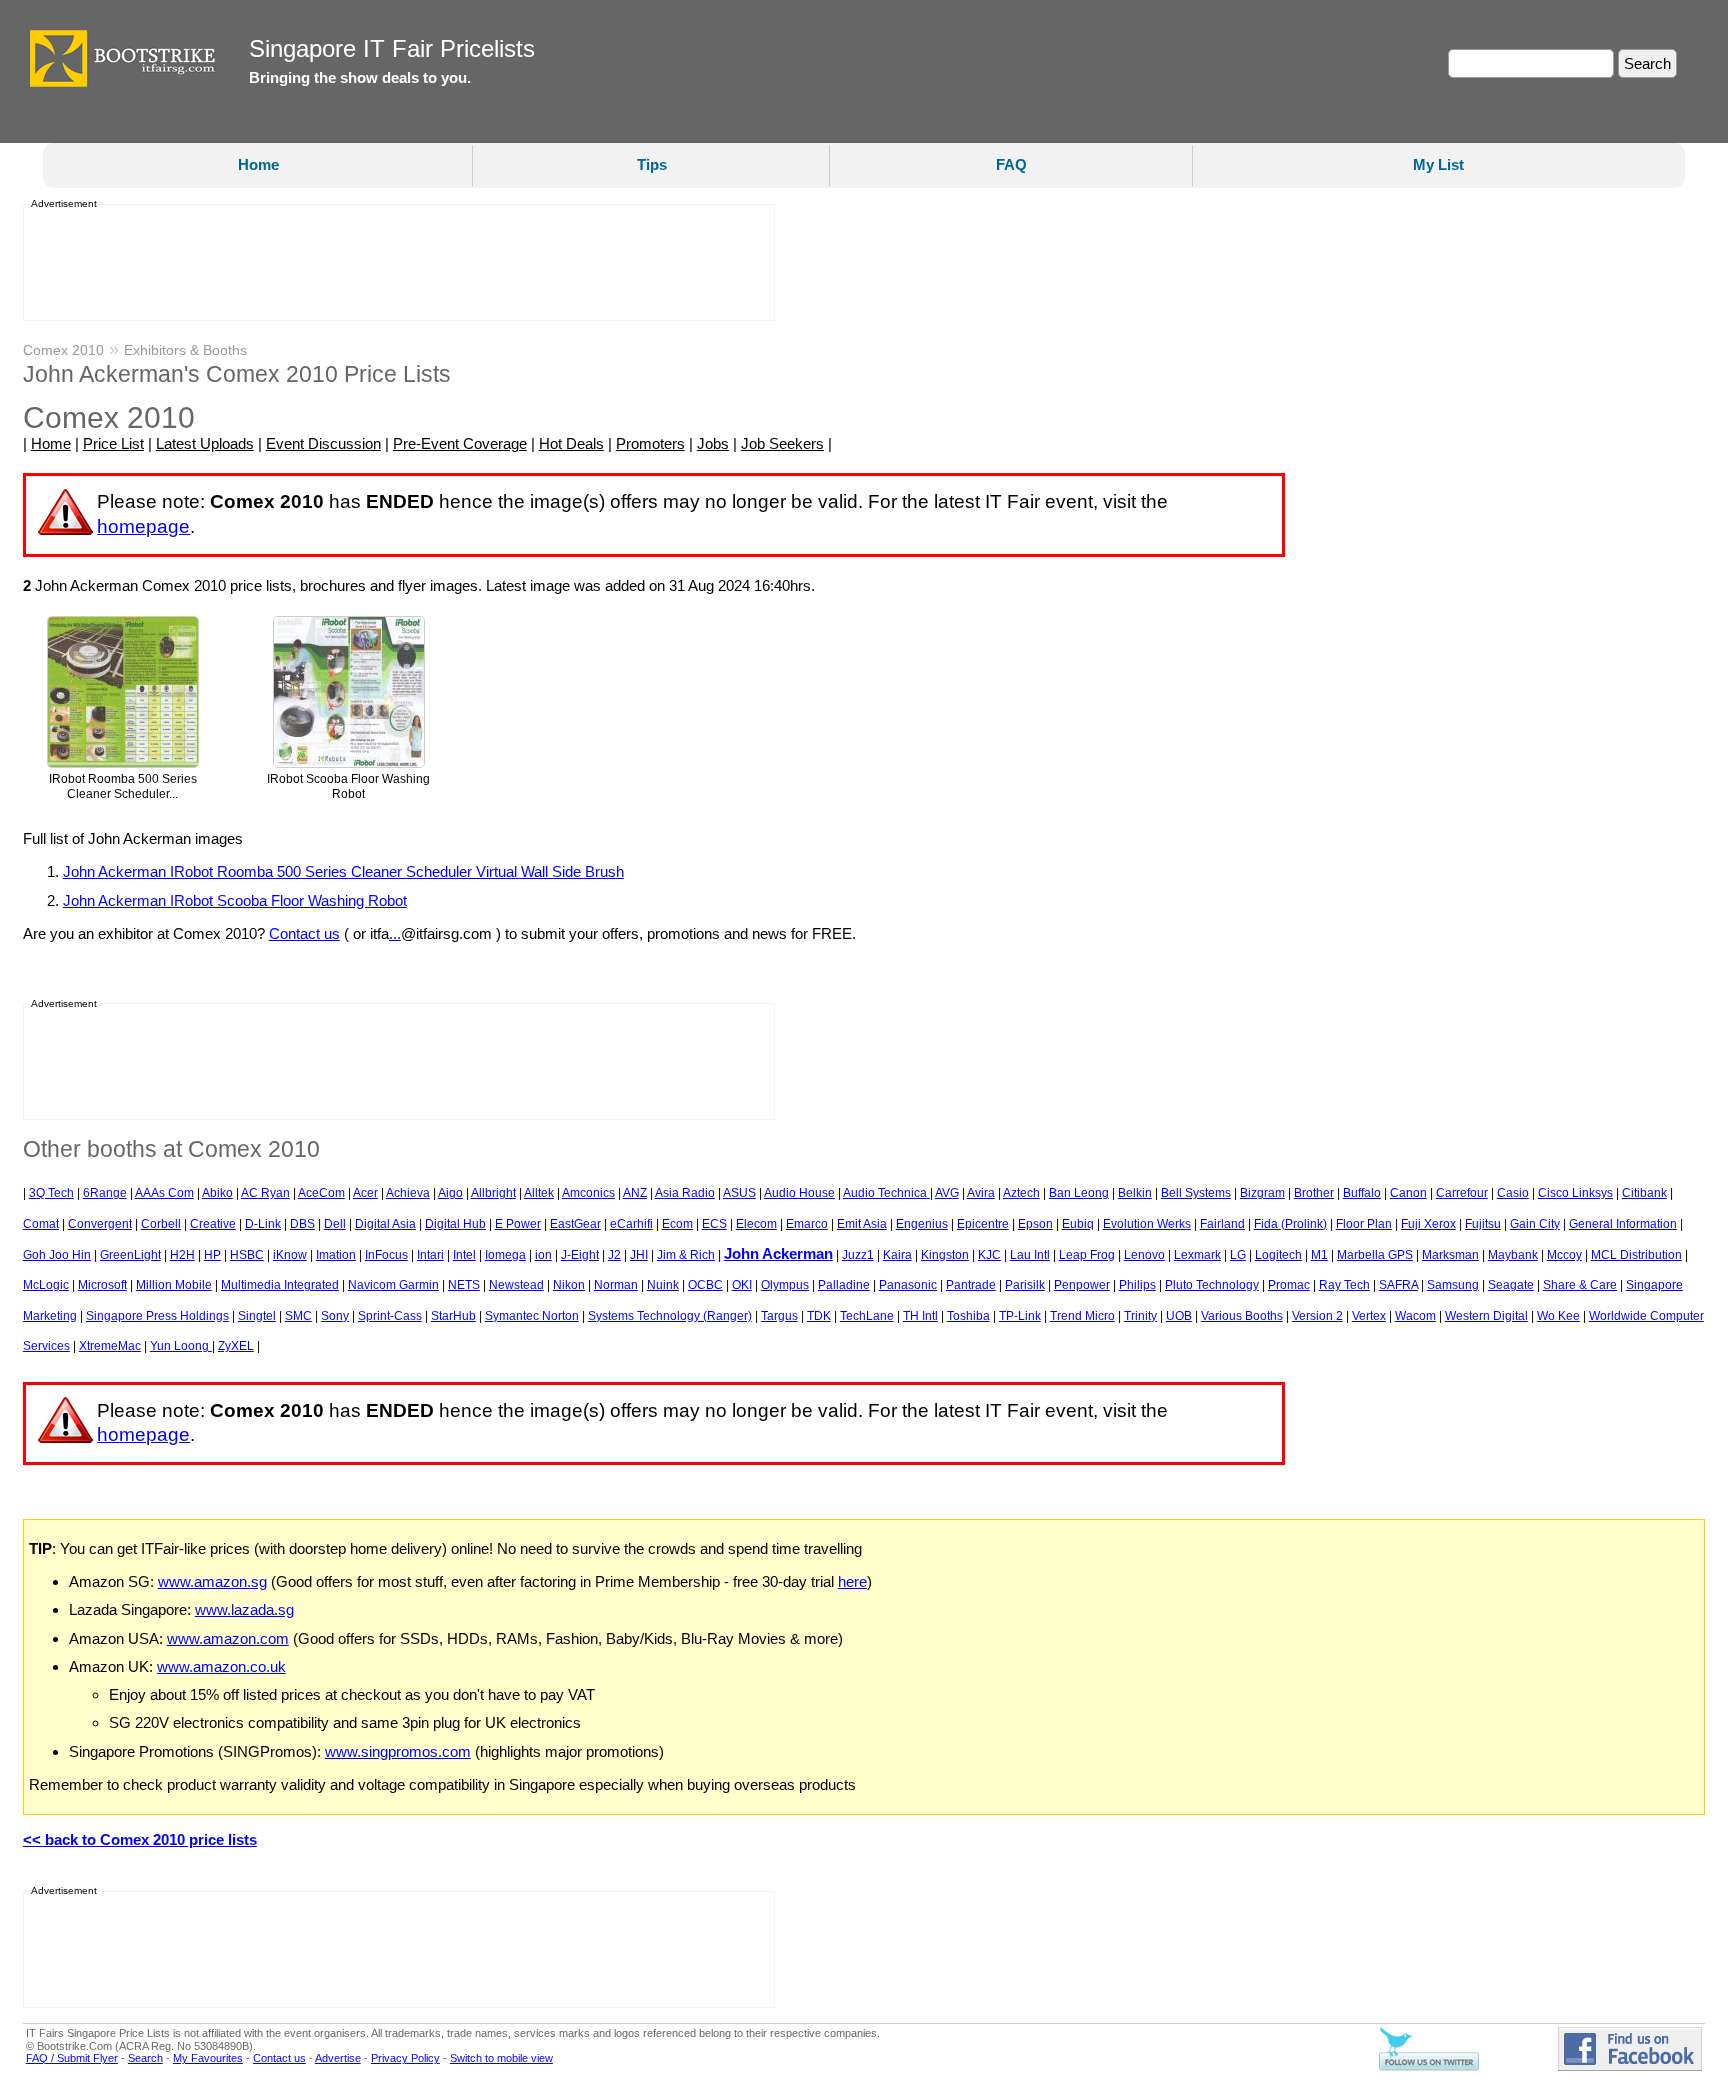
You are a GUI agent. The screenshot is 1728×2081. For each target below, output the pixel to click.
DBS (302, 1224)
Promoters (650, 443)
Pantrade (971, 1285)
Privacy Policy (405, 2058)
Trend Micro (1082, 1316)
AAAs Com (164, 1193)
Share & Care (1580, 1285)
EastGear (575, 1224)
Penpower (1082, 1285)
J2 (614, 1255)
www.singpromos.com (398, 1751)
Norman (616, 1285)
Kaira (897, 1255)
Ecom (677, 1224)
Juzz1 (858, 1255)
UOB (1179, 1316)
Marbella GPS (1375, 1255)
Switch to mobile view (501, 2058)
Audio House (799, 1193)
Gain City (1535, 1224)
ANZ (635, 1193)
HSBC (247, 1255)
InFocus (386, 1255)
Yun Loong (181, 1346)
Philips (1137, 1285)
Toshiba (968, 1316)
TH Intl (920, 1316)
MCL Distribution (1636, 1255)
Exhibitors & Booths (185, 350)
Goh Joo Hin (57, 1255)
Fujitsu (1483, 1224)
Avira (981, 1193)
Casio (1513, 1193)
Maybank (1513, 1255)
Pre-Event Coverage (460, 443)
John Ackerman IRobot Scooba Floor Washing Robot (235, 900)
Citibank (1644, 1193)
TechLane (867, 1316)
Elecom (756, 1224)
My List (1438, 164)
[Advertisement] (393, 263)
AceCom (321, 1193)
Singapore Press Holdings (157, 1316)
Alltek (539, 1193)
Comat (41, 1224)
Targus (779, 1316)
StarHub (453, 1316)
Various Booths (1242, 1316)
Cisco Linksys (1575, 1193)
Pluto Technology (1212, 1285)
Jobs (713, 443)
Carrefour (1462, 1193)
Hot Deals (571, 443)
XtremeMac (110, 1346)
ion (543, 1255)
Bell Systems (1196, 1193)
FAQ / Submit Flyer (72, 2058)
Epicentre (983, 1224)
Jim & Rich (686, 1255)
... (395, 933)
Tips (652, 164)
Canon (1408, 1193)
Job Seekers (782, 443)
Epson (1035, 1224)
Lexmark (1197, 1255)
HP (212, 1255)
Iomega (505, 1255)
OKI (742, 1285)
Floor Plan (1364, 1224)
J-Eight (580, 1255)
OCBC (705, 1285)
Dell (335, 1224)
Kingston (945, 1255)
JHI (639, 1255)
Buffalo (1362, 1193)
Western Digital (1486, 1316)
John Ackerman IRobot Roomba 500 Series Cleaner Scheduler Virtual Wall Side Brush (343, 871)
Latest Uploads (205, 443)
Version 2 (1317, 1316)
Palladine (844, 1285)
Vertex (1369, 1316)
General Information (1623, 1224)
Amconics (588, 1193)
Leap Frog (1087, 1255)
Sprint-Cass (390, 1316)
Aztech (1021, 1193)
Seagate (1511, 1285)
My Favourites (208, 2058)
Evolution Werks (1147, 1224)
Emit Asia (862, 1224)
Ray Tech (1344, 1285)
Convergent (100, 1224)
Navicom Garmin (393, 1285)
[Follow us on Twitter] (1429, 2067)
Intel (464, 1255)
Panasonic (908, 1285)
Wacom (1415, 1316)
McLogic (46, 1285)
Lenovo (1144, 1255)
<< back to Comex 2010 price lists (140, 1839)
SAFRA (1398, 1285)
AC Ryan (265, 1193)
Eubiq (1078, 1224)
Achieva (408, 1193)
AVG (947, 1193)
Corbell (161, 1224)
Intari (430, 1255)
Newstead (516, 1285)
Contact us (304, 933)
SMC (298, 1316)
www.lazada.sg (244, 1609)
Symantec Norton (532, 1316)
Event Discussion (323, 443)
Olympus (785, 1285)
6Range (105, 1193)
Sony (335, 1316)
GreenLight (130, 1255)
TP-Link (1020, 1316)
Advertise (338, 2058)
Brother (1314, 1193)
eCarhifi (631, 1224)
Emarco (807, 1224)
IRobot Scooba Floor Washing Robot (348, 786)
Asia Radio (685, 1193)
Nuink (663, 1285)
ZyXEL (236, 1346)
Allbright (493, 1193)
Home (258, 164)
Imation (336, 1255)
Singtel (257, 1316)
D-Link (263, 1224)
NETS (464, 1285)
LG (1238, 1255)
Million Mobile (174, 1285)
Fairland (1222, 1224)
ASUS (739, 1193)
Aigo (450, 1193)
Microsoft (102, 1285)
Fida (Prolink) (1290, 1224)
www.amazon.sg (212, 1581)
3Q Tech (51, 1193)
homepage (143, 526)
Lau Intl (1030, 1255)
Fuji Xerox (1428, 1224)
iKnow (290, 1255)
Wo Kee (1558, 1316)
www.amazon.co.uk (221, 1666)
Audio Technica (886, 1193)
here (852, 1581)
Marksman (1450, 1255)
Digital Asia (385, 1224)
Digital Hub (455, 1224)
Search (145, 2058)
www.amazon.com (228, 1638)
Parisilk (1025, 1285)
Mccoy (1564, 1255)
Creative (213, 1224)
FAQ (1011, 164)
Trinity (1140, 1316)
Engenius (922, 1224)
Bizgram (1262, 1193)
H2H (182, 1255)
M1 (1319, 1255)
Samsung (1453, 1285)
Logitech (1278, 1255)
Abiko (217, 1193)
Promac (1289, 1285)
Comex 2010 (63, 350)
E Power (518, 1224)
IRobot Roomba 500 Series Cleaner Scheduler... (123, 786)
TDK (819, 1316)
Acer (365, 1193)
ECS (714, 1224)
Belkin (1135, 1193)
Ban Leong (1079, 1193)
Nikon (569, 1285)
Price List (113, 443)
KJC (989, 1255)
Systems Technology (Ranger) (670, 1316)
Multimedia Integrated (280, 1285)
